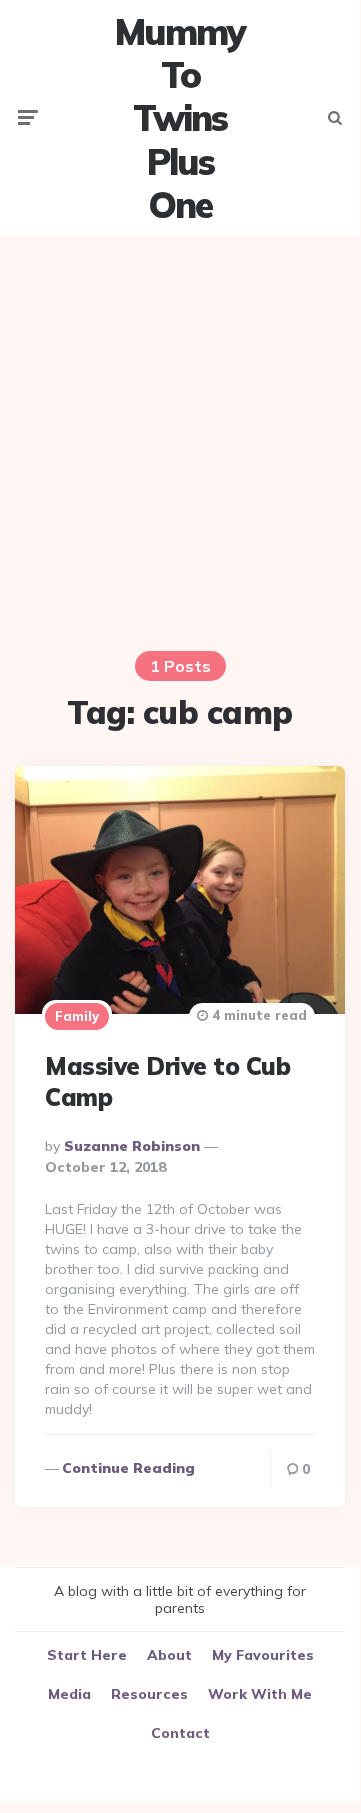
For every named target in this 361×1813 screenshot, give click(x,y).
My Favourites (263, 1655)
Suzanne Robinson (132, 1146)
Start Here (87, 1655)
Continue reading (128, 1468)
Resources (149, 1694)
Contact (180, 1733)
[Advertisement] (180, 431)
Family (77, 1016)
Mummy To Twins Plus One (180, 118)
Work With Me (260, 1694)
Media (69, 1694)
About (169, 1655)
